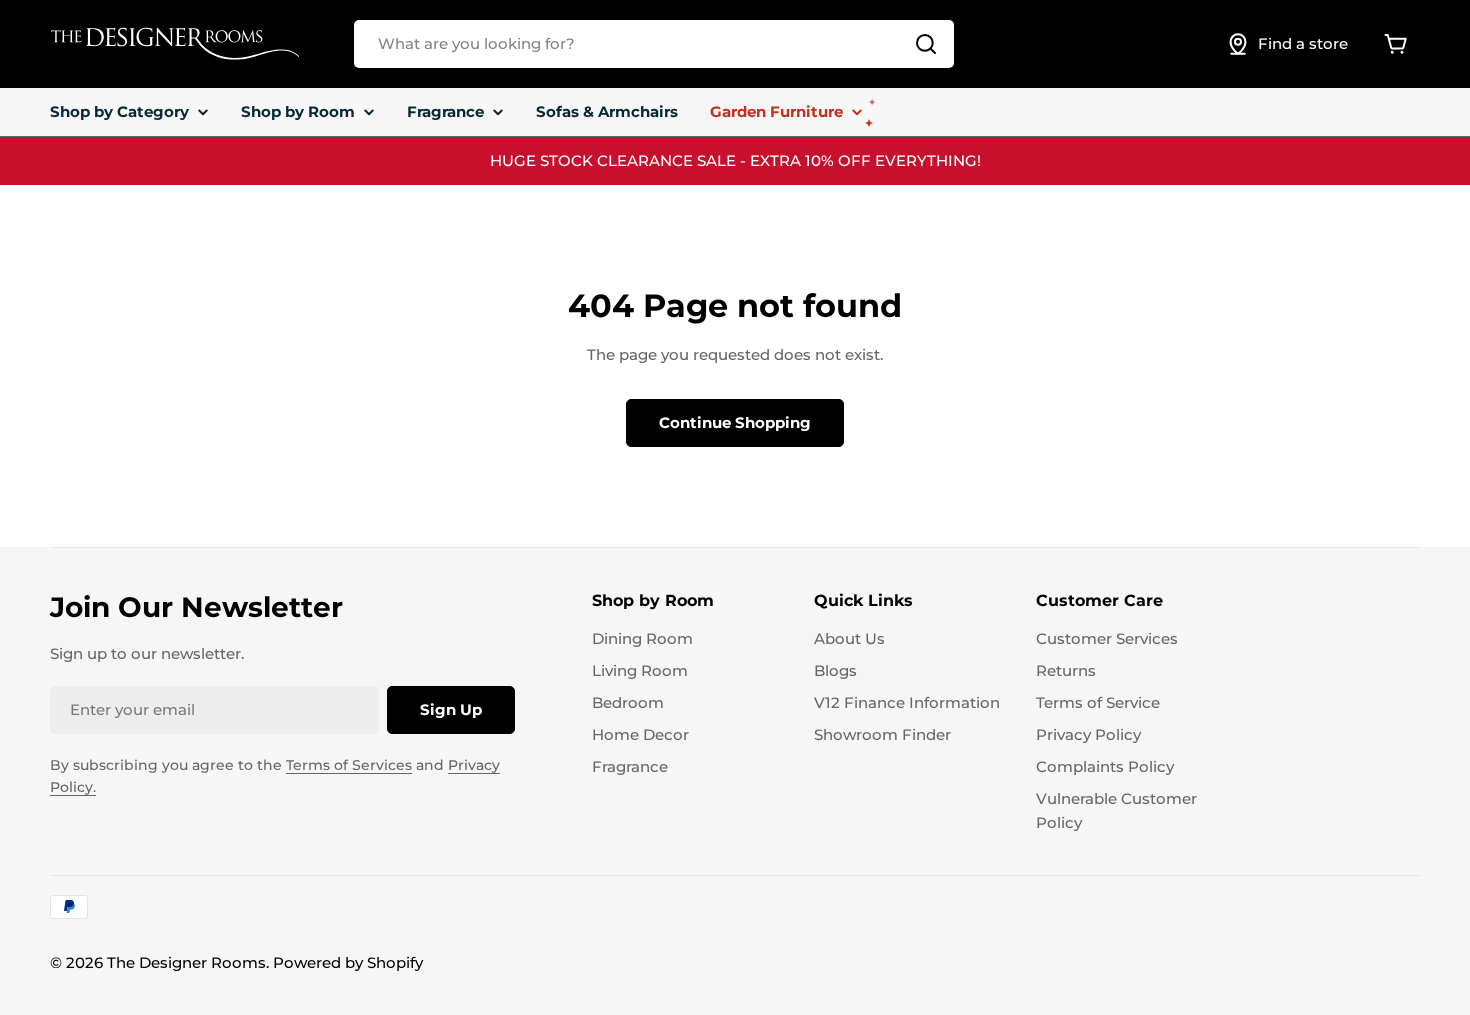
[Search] (926, 44)
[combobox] (654, 44)
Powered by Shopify (348, 962)
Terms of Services (349, 765)
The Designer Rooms (186, 962)
